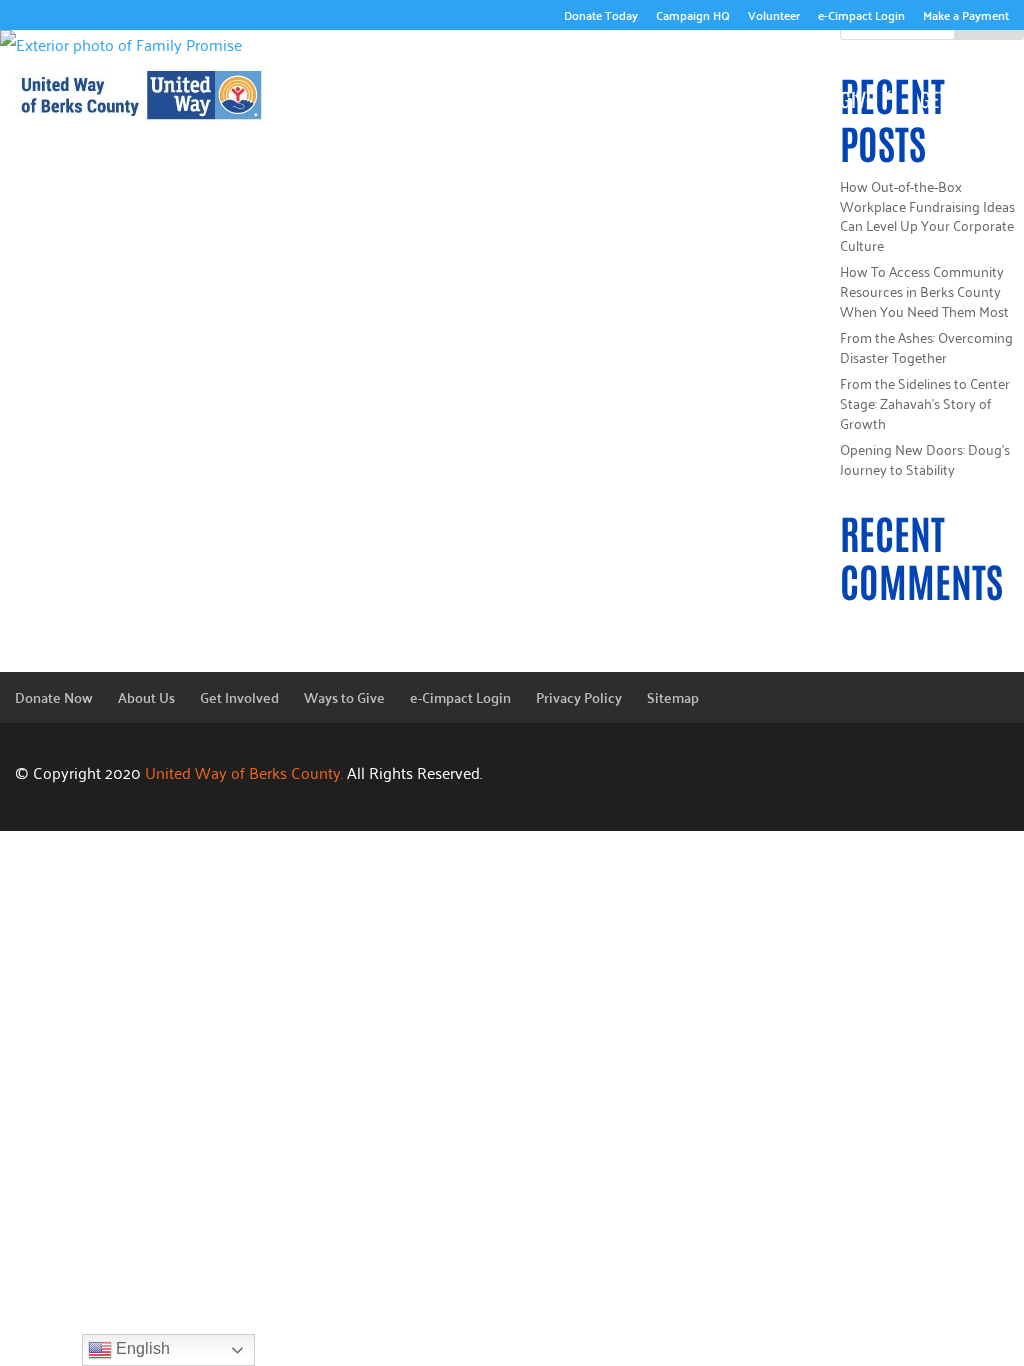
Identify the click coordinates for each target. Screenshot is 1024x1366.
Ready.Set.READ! (905, 69)
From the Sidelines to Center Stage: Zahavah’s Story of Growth (925, 402)
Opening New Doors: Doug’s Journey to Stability (925, 458)
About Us (631, 69)
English (141, 1348)
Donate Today (601, 17)
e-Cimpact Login (861, 17)
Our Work (756, 69)
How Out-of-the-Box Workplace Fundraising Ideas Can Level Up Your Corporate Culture (927, 215)
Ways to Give (821, 99)
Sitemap (673, 697)
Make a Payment (966, 17)
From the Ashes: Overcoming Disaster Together (926, 346)
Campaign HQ (693, 17)
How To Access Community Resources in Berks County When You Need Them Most (924, 290)
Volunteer (774, 17)
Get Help (954, 99)
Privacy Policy (579, 697)
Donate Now (54, 697)
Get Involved (670, 99)
